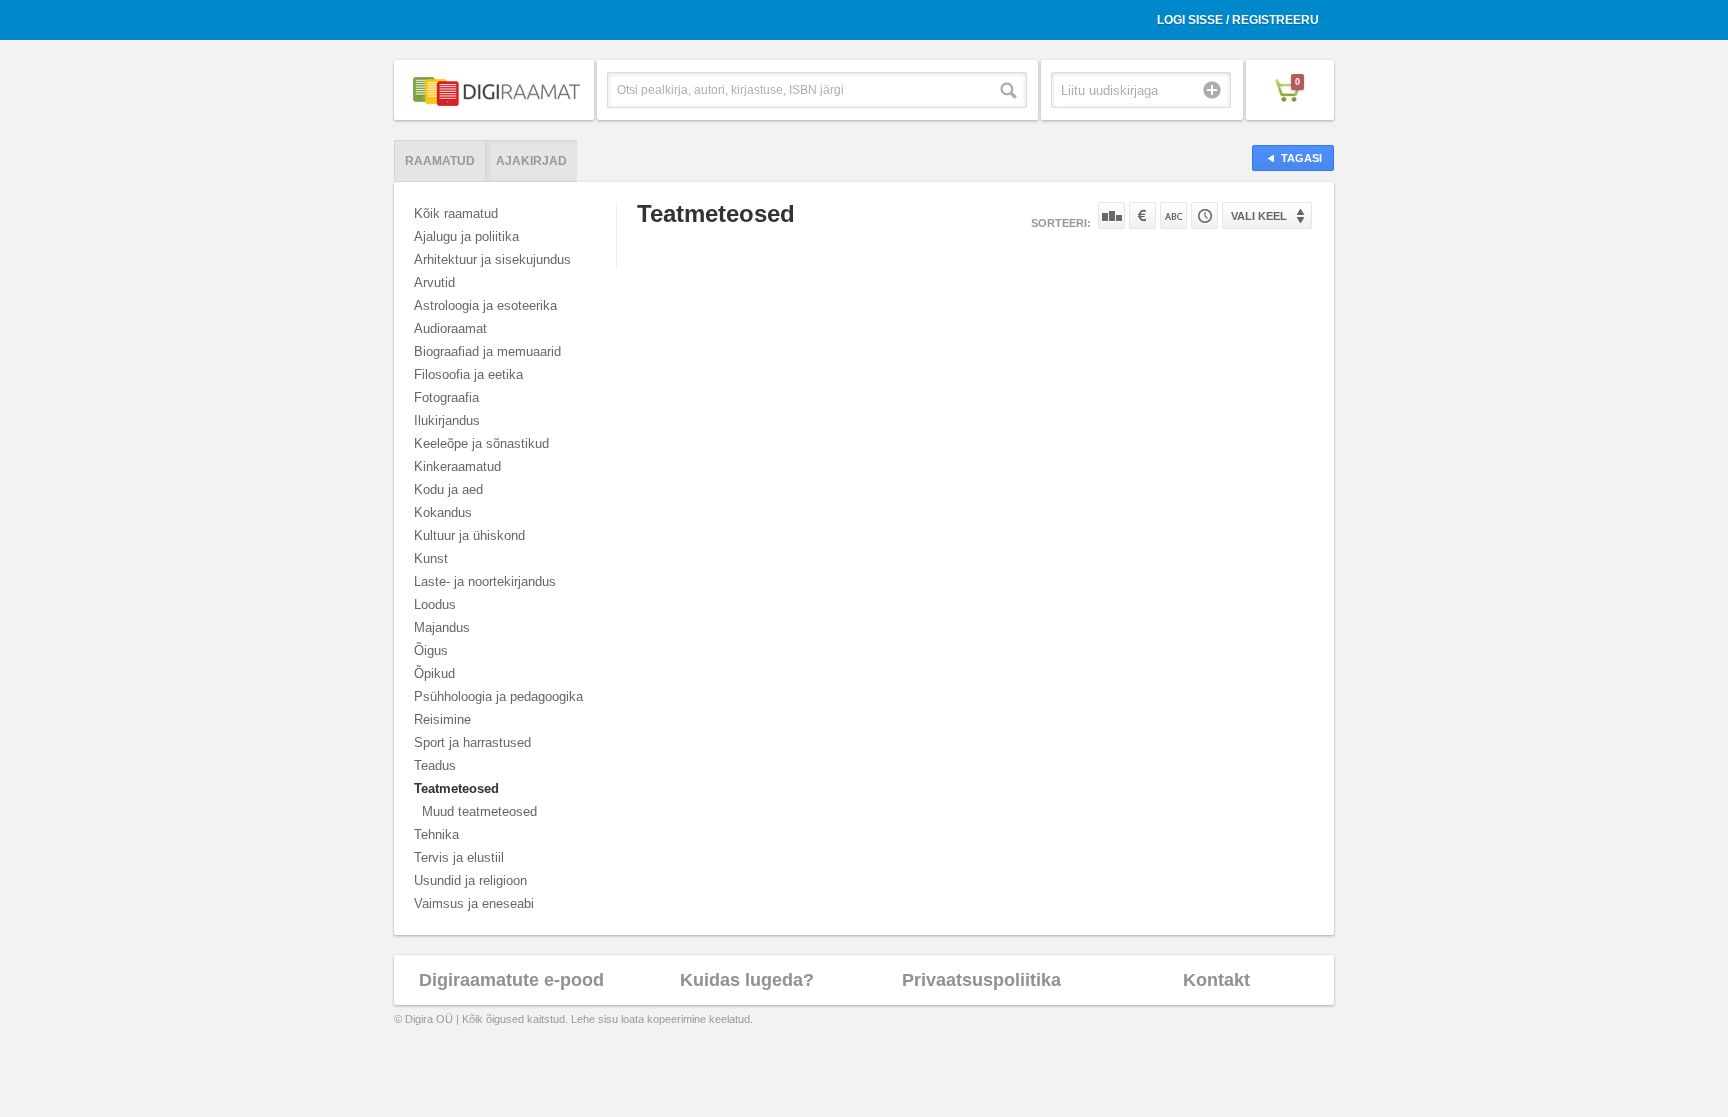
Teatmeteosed (456, 788)
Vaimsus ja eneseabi (474, 903)
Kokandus (443, 512)
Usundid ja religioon (470, 880)
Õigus (431, 650)
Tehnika (436, 834)
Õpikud (434, 673)
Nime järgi (1173, 215)
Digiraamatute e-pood (511, 980)
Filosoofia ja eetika (468, 374)
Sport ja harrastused (472, 742)
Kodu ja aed (448, 489)
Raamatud (440, 161)
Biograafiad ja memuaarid (487, 351)
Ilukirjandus (447, 420)
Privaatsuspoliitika (981, 980)
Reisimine (442, 719)
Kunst (431, 558)
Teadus (435, 765)
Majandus (442, 627)
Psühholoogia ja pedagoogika (498, 696)
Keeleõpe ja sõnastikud (481, 443)
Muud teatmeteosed (479, 811)
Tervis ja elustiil (459, 857)
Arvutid (434, 282)
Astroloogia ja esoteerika (485, 305)
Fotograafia (446, 397)
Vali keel (1259, 216)
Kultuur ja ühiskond (469, 535)
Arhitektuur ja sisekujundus (492, 259)
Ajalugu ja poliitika (466, 236)
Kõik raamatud (456, 213)
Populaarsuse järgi (1111, 215)
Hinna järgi (1142, 215)
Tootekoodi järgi (1204, 215)
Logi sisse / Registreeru (1238, 20)
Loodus (435, 604)
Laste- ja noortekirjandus (485, 581)
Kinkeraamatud (457, 466)
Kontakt (1216, 980)
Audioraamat (450, 328)
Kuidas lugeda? (747, 980)
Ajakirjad (531, 161)
